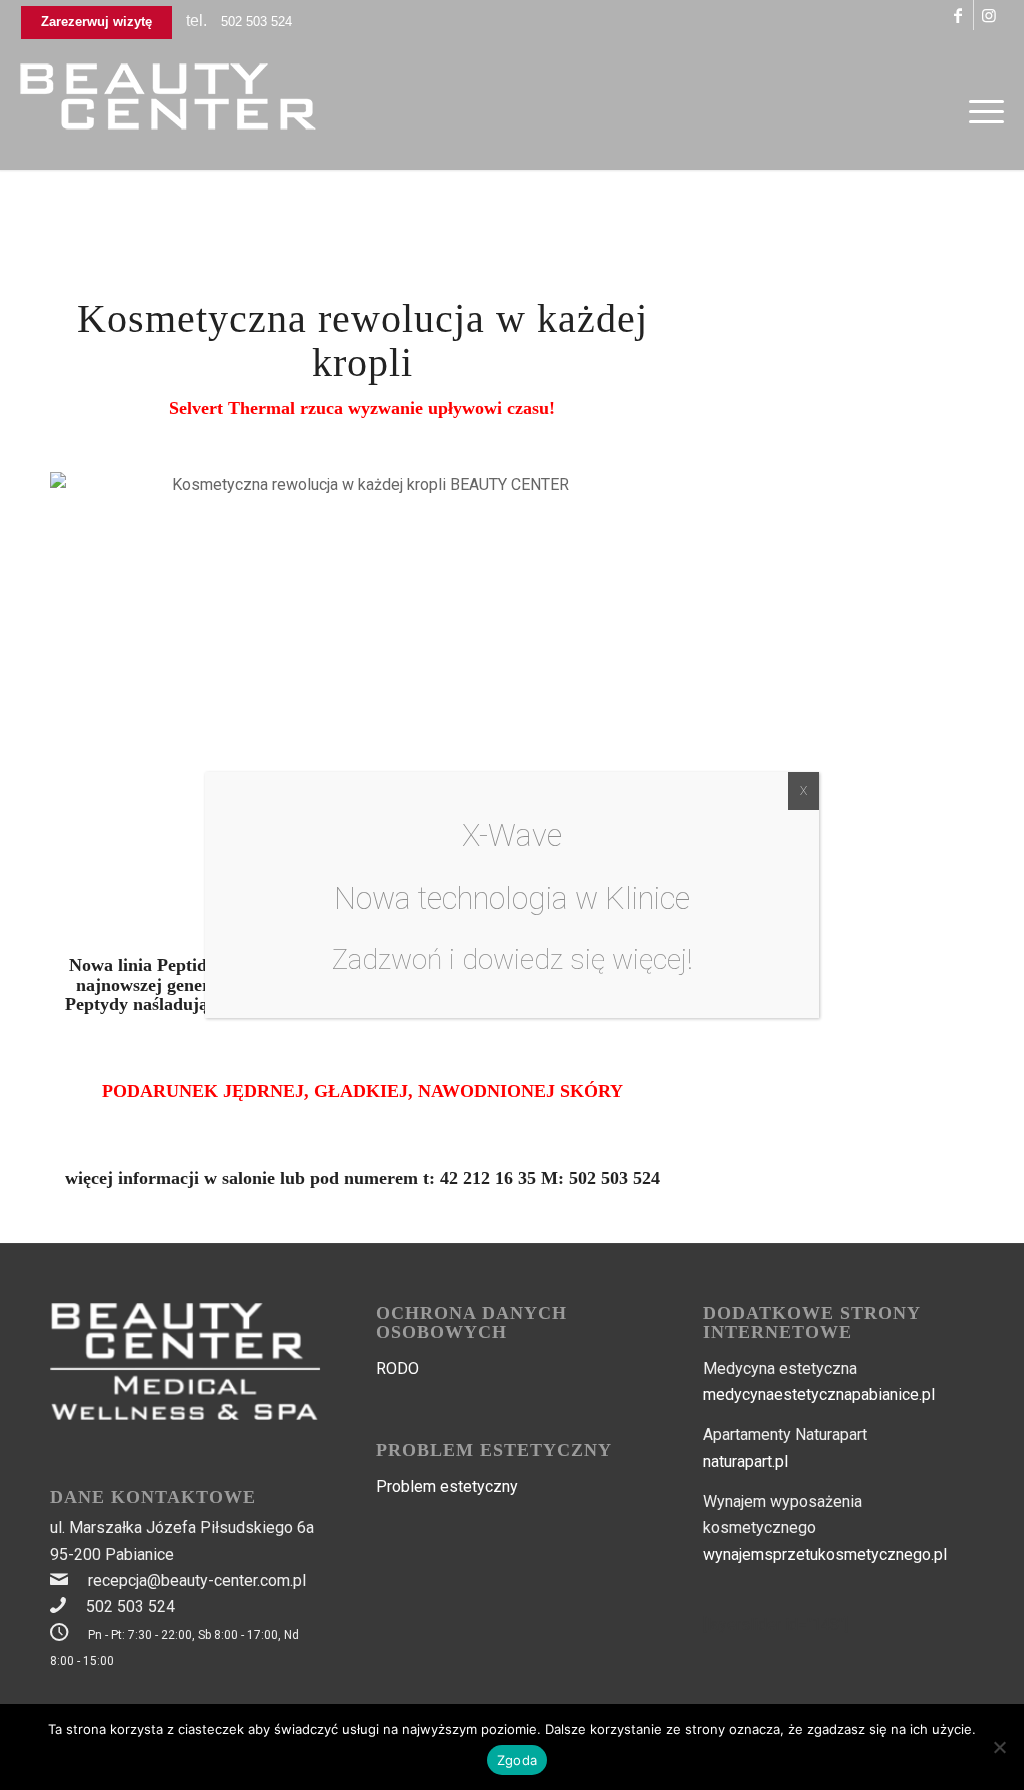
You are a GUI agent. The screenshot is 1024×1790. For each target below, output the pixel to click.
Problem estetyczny (447, 1486)
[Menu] (980, 111)
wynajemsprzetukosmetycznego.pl (825, 1554)
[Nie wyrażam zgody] (999, 1747)
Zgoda (517, 1760)
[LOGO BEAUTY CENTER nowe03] (170, 111)
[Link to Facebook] (958, 15)
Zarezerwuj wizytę (96, 21)
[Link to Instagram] (989, 15)
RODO (397, 1368)
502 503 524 (256, 21)
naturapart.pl (745, 1461)
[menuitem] (980, 111)
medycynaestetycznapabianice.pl (819, 1394)
